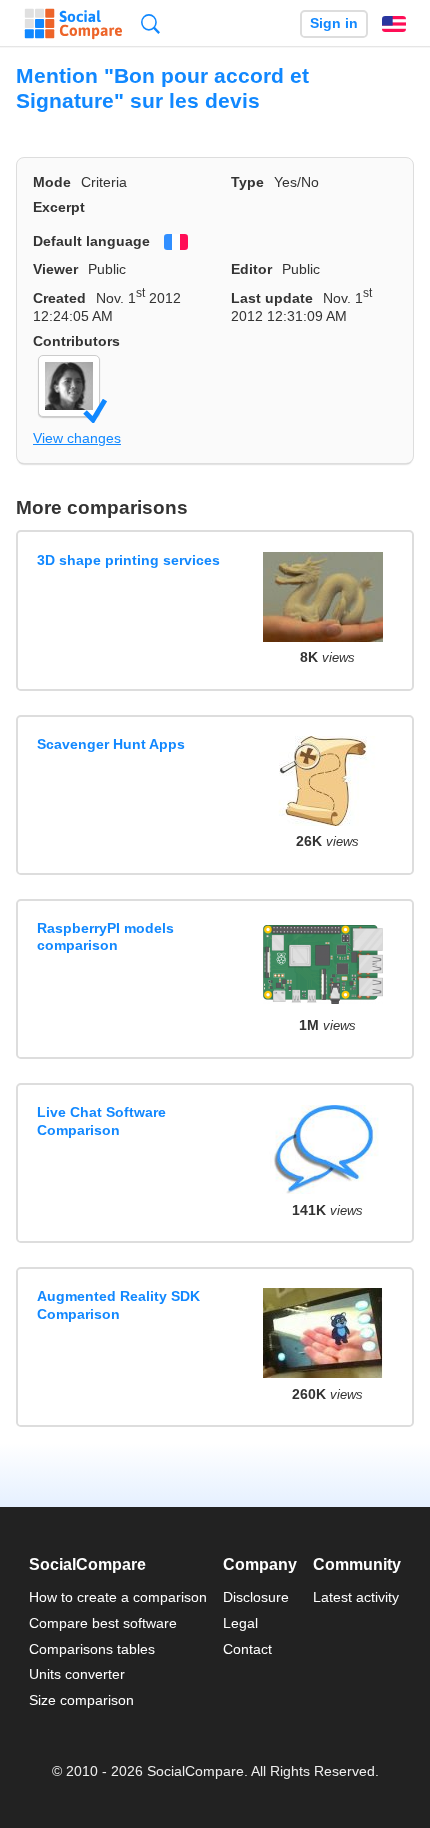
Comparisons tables (92, 1649)
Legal (240, 1623)
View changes (77, 438)
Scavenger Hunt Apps (111, 744)
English (394, 24)
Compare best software (103, 1623)
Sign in (334, 23)
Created (59, 298)
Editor (251, 269)
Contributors (76, 341)
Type (247, 182)
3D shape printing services (128, 560)
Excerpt (59, 207)
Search (150, 23)
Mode (52, 182)
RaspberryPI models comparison (105, 936)
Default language (91, 241)
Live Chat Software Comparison (101, 1120)
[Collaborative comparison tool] (73, 24)
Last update (272, 298)
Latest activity (356, 1597)
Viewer (55, 269)
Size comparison (81, 1700)
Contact (247, 1649)
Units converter (77, 1674)
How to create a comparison (118, 1597)
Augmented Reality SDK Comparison (118, 1304)
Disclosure (256, 1597)
